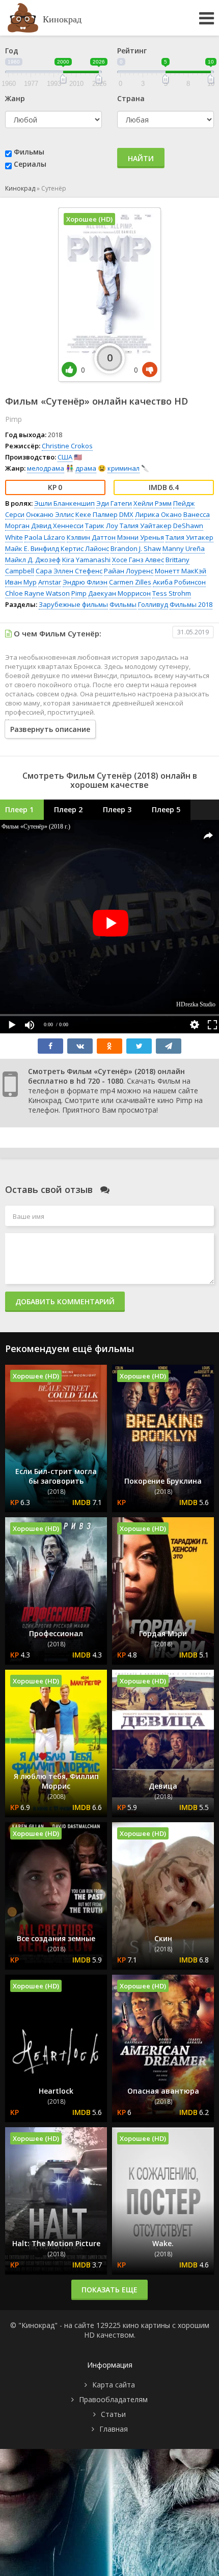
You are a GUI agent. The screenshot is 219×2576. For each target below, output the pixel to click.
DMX (126, 514)
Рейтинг (132, 51)
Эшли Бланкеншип (64, 503)
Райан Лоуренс (129, 571)
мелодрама (46, 468)
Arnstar (50, 582)
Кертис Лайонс (85, 548)
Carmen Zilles (130, 582)
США (65, 457)
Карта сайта (114, 2385)
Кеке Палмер (97, 514)
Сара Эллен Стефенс (69, 571)
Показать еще (109, 2290)
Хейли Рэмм (153, 503)
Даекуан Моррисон (119, 593)
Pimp (79, 593)
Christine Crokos (67, 446)
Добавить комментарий (65, 1301)
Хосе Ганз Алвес (138, 560)
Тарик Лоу (102, 526)
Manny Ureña (184, 548)
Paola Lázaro (45, 537)
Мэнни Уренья (141, 537)
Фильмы (29, 152)
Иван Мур (21, 582)
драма (86, 468)
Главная (114, 2429)
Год (12, 51)
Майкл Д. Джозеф (33, 560)
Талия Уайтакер (146, 526)
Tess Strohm (172, 593)
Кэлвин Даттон (91, 537)
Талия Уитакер (189, 537)
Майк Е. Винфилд (32, 548)
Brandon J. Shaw (136, 548)
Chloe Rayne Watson (37, 593)
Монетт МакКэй (181, 571)
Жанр (15, 98)
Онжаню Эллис (50, 514)
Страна (131, 98)
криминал (124, 468)
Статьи (113, 2414)
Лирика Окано (158, 514)
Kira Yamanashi (86, 560)
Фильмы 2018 (191, 604)
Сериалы (30, 164)
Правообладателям (113, 2399)
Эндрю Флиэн (85, 582)
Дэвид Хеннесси (57, 526)
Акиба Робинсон (179, 582)
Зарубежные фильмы (73, 604)
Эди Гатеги (114, 503)
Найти (141, 158)
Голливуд (153, 604)
